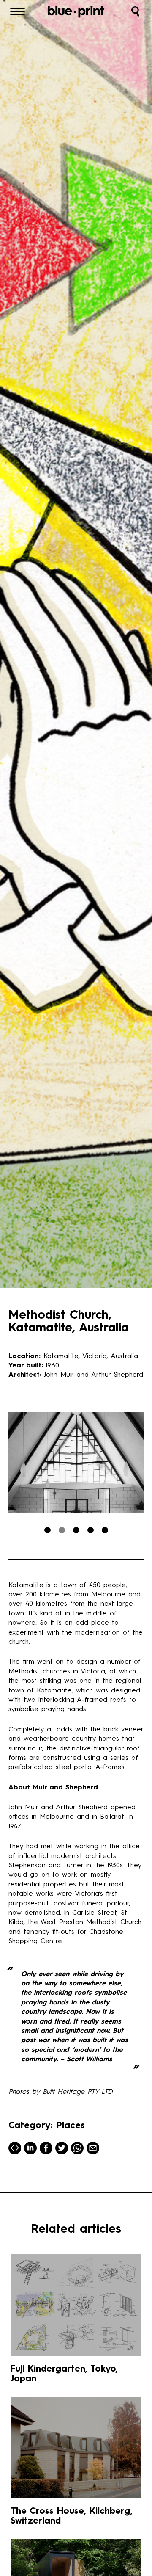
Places (71, 2126)
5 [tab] (105, 1530)
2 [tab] (62, 1530)
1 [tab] (47, 1530)
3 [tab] (76, 1530)
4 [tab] (91, 1530)
